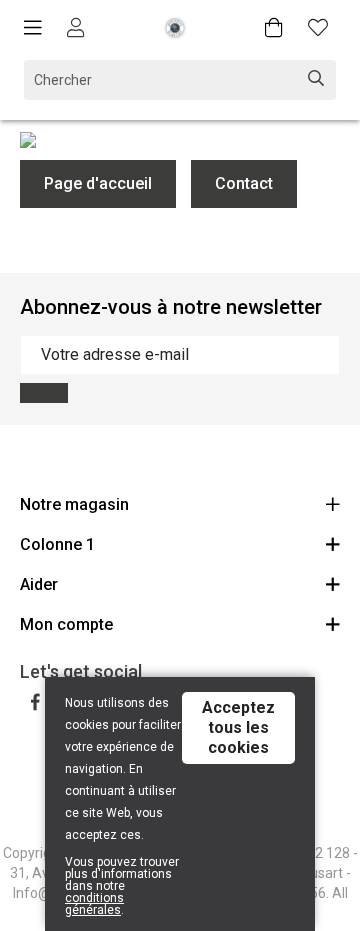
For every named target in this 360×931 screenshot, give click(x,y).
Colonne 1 (57, 544)
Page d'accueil (98, 183)
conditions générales (94, 904)
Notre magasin (74, 504)
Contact (244, 183)
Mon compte (66, 624)
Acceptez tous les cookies (238, 727)
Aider (39, 584)
